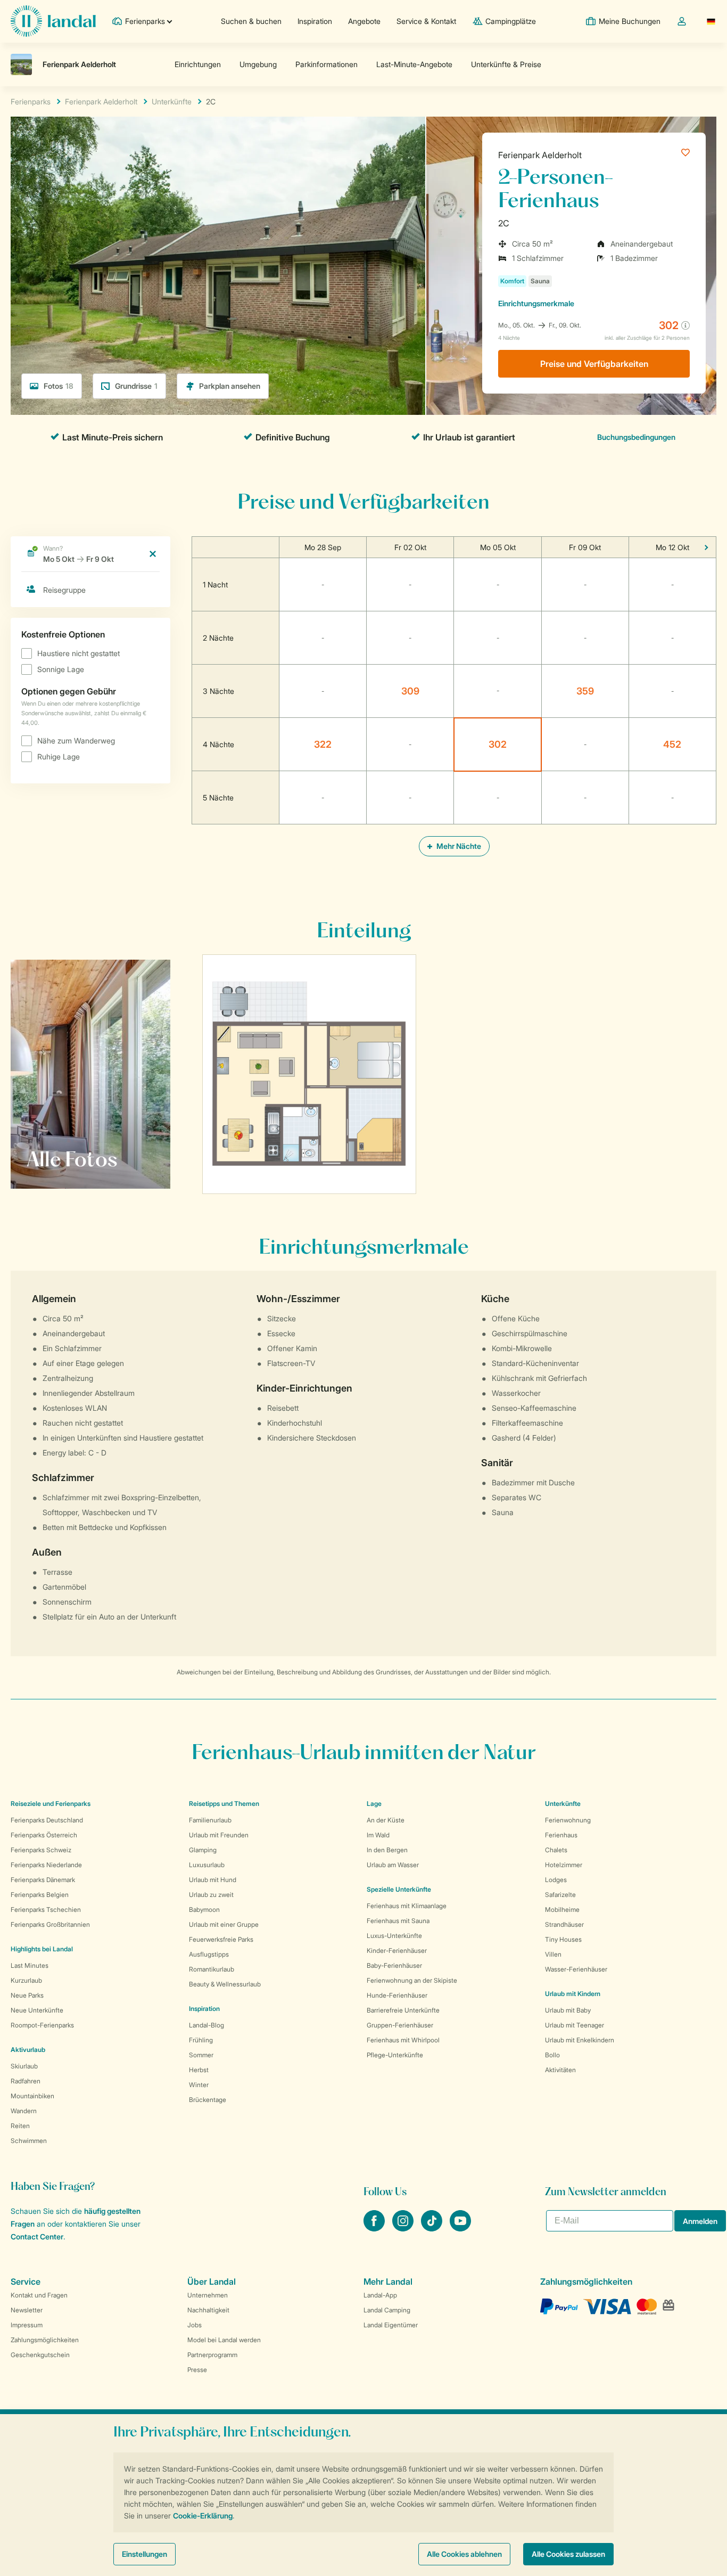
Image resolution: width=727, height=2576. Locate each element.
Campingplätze (511, 21)
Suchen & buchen (251, 21)
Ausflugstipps (209, 1954)
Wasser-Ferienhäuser (576, 1969)
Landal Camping (387, 2310)
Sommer (201, 2055)
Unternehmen (208, 2295)
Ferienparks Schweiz (41, 1850)
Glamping (203, 1850)
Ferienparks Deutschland (47, 1820)
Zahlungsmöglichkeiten (45, 2340)
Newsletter (27, 2310)
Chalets (556, 1850)
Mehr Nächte (458, 846)
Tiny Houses (563, 1939)
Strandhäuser (564, 1924)
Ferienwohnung (568, 1820)
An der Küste (386, 1820)
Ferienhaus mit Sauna (398, 1921)
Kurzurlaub (26, 1980)
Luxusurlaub (207, 1865)
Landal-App (380, 2295)
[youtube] (460, 2228)
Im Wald (378, 1835)
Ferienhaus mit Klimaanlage (407, 1906)
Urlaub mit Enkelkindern (580, 2040)
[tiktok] (433, 2228)
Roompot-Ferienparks (42, 2025)
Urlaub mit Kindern (573, 1994)
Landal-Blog (206, 2025)
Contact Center (37, 2236)
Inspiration (315, 21)
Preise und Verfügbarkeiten (594, 364)
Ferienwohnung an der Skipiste (412, 1980)
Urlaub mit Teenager (575, 2025)
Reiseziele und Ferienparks (51, 1804)
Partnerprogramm (212, 2355)
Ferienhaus (561, 1835)
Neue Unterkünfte (37, 2010)
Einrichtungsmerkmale (536, 303)
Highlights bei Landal (42, 1949)
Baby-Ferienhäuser (394, 1965)
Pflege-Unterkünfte (395, 2055)
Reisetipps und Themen (224, 1804)
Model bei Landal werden (224, 2340)
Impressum (27, 2325)
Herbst (199, 2070)
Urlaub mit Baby (568, 2010)
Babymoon (204, 1909)
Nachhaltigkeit (208, 2310)
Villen (553, 1954)
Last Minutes (30, 1965)
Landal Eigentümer (391, 2325)
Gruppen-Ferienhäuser (400, 2025)
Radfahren (26, 2081)
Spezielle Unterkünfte (399, 1889)
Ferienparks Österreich (44, 1835)
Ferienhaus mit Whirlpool (403, 2040)
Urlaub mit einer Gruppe (224, 1924)
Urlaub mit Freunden (219, 1835)
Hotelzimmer (564, 1865)
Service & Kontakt (426, 21)
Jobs (195, 2325)
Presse (197, 2370)
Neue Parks (27, 1995)
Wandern (24, 2111)
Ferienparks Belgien (40, 1895)
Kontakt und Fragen (39, 2295)
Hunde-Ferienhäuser (397, 1995)
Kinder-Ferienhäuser (397, 1951)
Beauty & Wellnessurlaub (225, 1984)
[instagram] (404, 2228)
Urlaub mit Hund (213, 1880)
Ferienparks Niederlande (46, 1865)
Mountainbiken (32, 2096)
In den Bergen (387, 1850)
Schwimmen (29, 2141)
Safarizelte (560, 1895)
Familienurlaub (210, 1820)
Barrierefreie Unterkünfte (403, 2010)
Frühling (201, 2040)
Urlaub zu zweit (211, 1895)
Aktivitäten (560, 2070)
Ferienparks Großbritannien (50, 1924)
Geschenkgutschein (40, 2355)
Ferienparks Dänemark (43, 1880)
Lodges (556, 1880)
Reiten (20, 2126)
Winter (199, 2085)
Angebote (364, 21)
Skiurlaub (24, 2066)
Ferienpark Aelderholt (540, 155)
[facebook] (375, 2228)
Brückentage (208, 2100)
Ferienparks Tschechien (46, 1909)
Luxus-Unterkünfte (394, 1936)
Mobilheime (562, 1909)
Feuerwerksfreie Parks (221, 1939)
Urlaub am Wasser (393, 1865)
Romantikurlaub (212, 1969)
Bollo (552, 2055)
